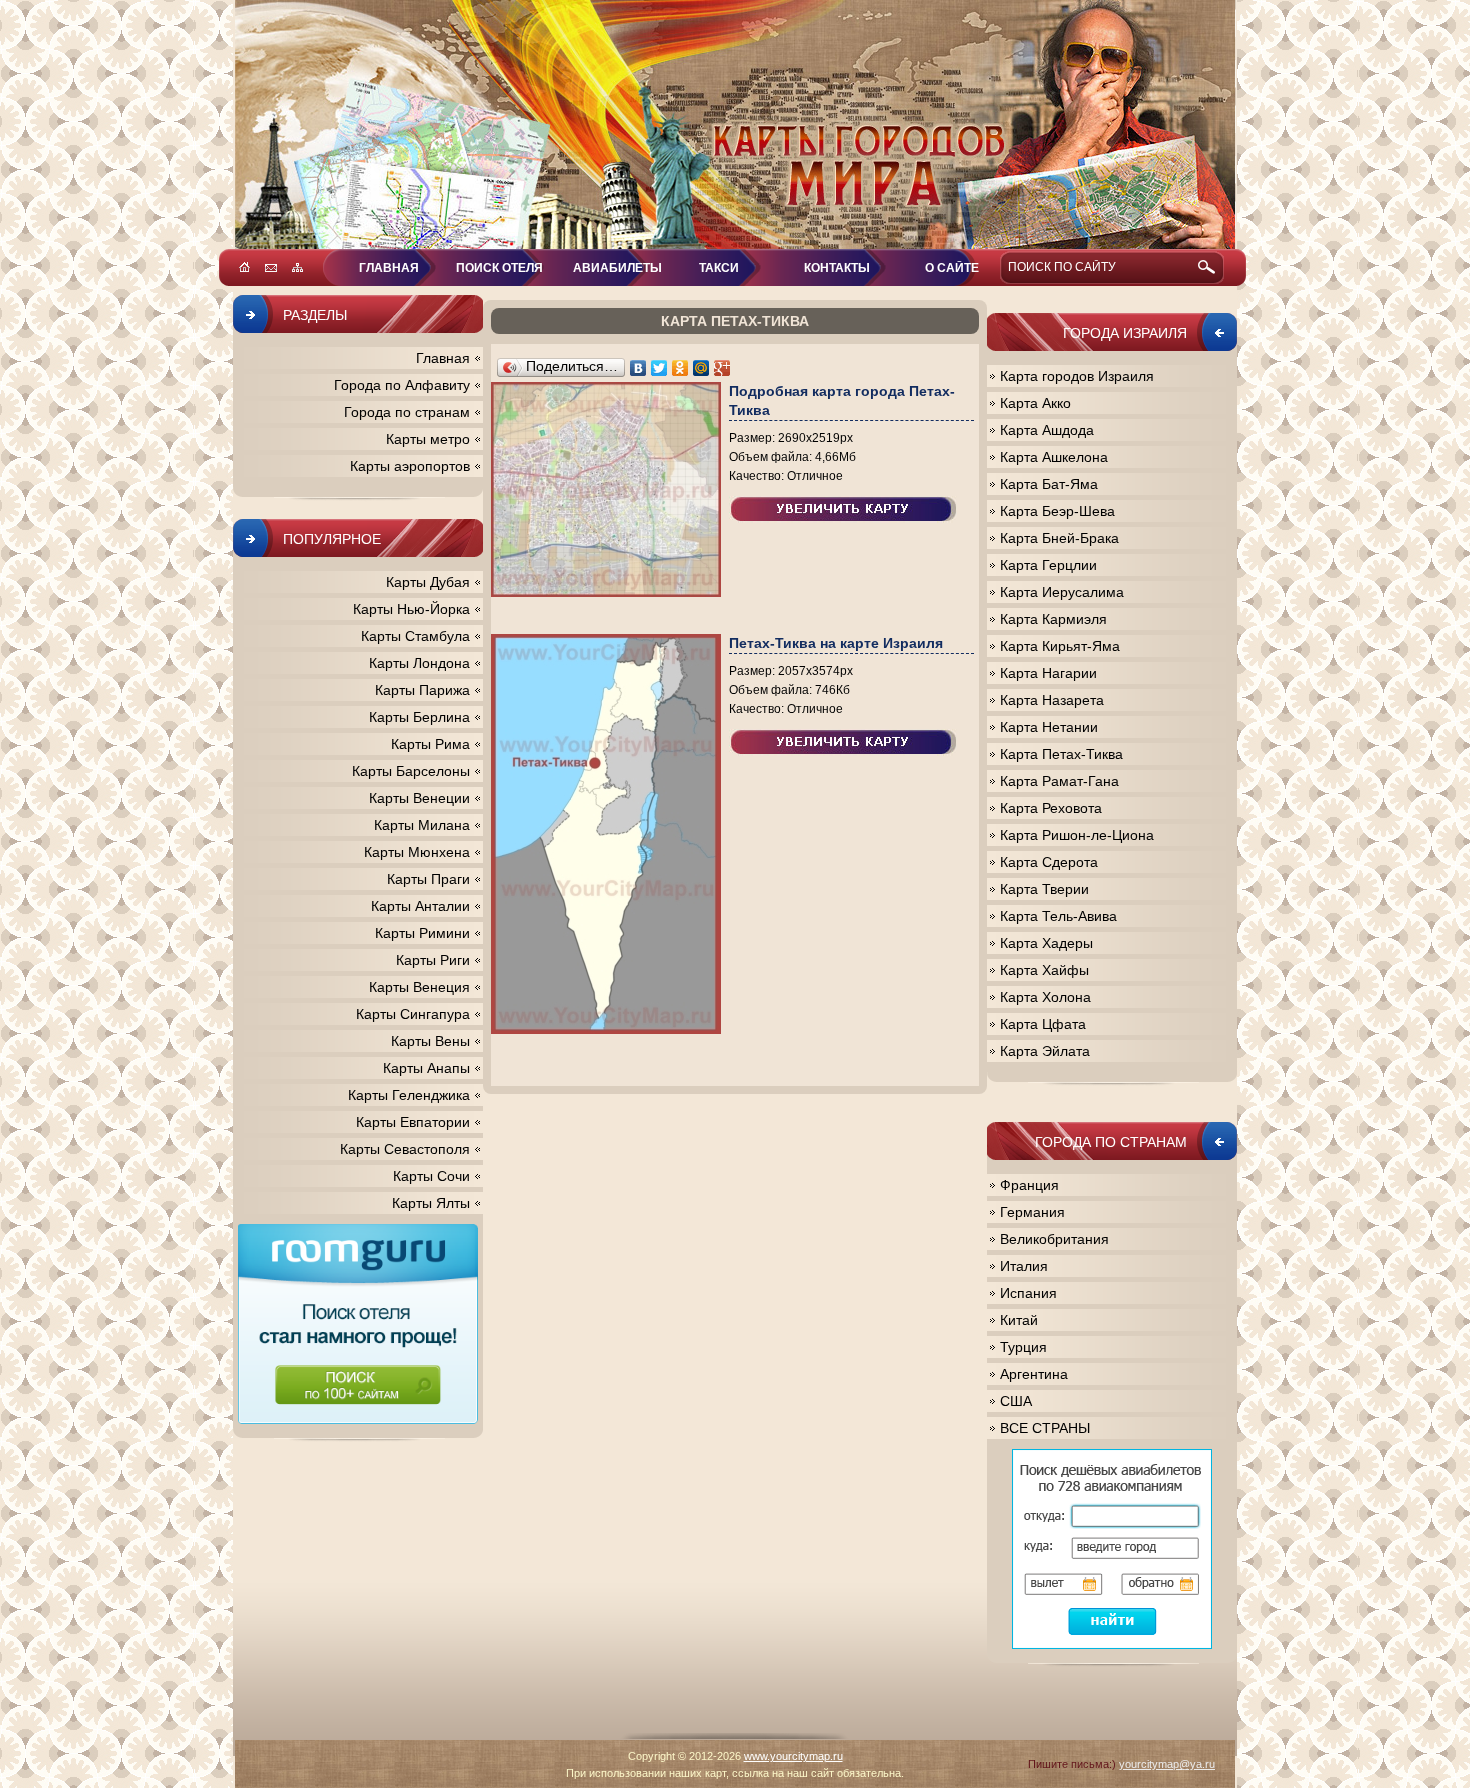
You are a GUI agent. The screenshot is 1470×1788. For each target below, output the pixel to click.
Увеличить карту (843, 509)
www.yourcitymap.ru (793, 1756)
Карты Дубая (428, 582)
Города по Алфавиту (402, 385)
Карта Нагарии (1048, 673)
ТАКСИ (719, 268)
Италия (1024, 1266)
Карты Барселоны (411, 771)
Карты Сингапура (413, 1014)
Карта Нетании (1049, 727)
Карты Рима (430, 744)
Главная (443, 358)
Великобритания (1054, 1239)
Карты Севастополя (405, 1149)
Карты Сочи (431, 1176)
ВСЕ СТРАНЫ (1045, 1428)
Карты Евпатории (413, 1122)
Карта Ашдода (1047, 430)
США (1016, 1401)
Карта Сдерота (1049, 862)
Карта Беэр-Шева (1057, 511)
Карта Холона (1045, 997)
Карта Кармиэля (1053, 619)
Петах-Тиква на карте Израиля (836, 643)
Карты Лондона (419, 663)
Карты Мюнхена (417, 852)
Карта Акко (1035, 403)
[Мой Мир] (701, 368)
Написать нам (271, 267)
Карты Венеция (419, 987)
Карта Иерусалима (1062, 592)
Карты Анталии (420, 906)
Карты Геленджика (409, 1095)
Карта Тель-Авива (1058, 916)
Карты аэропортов (410, 466)
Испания (1028, 1293)
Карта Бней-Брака (1059, 538)
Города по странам (407, 412)
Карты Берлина (419, 717)
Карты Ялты (431, 1203)
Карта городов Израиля (1077, 376)
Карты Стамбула (415, 636)
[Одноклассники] (680, 368)
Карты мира (735, 125)
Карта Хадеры (1046, 943)
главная (389, 268)
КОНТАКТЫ (837, 268)
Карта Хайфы (1044, 970)
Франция (1029, 1185)
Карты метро (428, 439)
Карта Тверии (1044, 889)
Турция (1023, 1347)
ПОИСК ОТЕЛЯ (499, 268)
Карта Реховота (1051, 808)
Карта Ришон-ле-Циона (1077, 835)
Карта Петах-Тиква (1061, 754)
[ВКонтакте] (638, 368)
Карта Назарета (1052, 700)
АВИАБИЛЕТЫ (617, 268)
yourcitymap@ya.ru (1167, 1764)
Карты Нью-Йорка (411, 609)
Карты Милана (422, 825)
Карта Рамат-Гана (1059, 781)
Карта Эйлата (1045, 1051)
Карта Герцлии (1048, 565)
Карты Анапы (426, 1068)
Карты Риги (433, 960)
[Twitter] (659, 368)
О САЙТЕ (952, 268)
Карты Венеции (419, 798)
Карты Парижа (422, 690)
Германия (1032, 1212)
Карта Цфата (1043, 1024)
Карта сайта (297, 267)
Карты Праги (428, 879)
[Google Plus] (722, 368)
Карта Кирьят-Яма (1060, 646)
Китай (1019, 1320)
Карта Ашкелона (1054, 457)
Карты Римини (422, 933)
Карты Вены (430, 1041)
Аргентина (1034, 1374)
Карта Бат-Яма (1049, 484)
